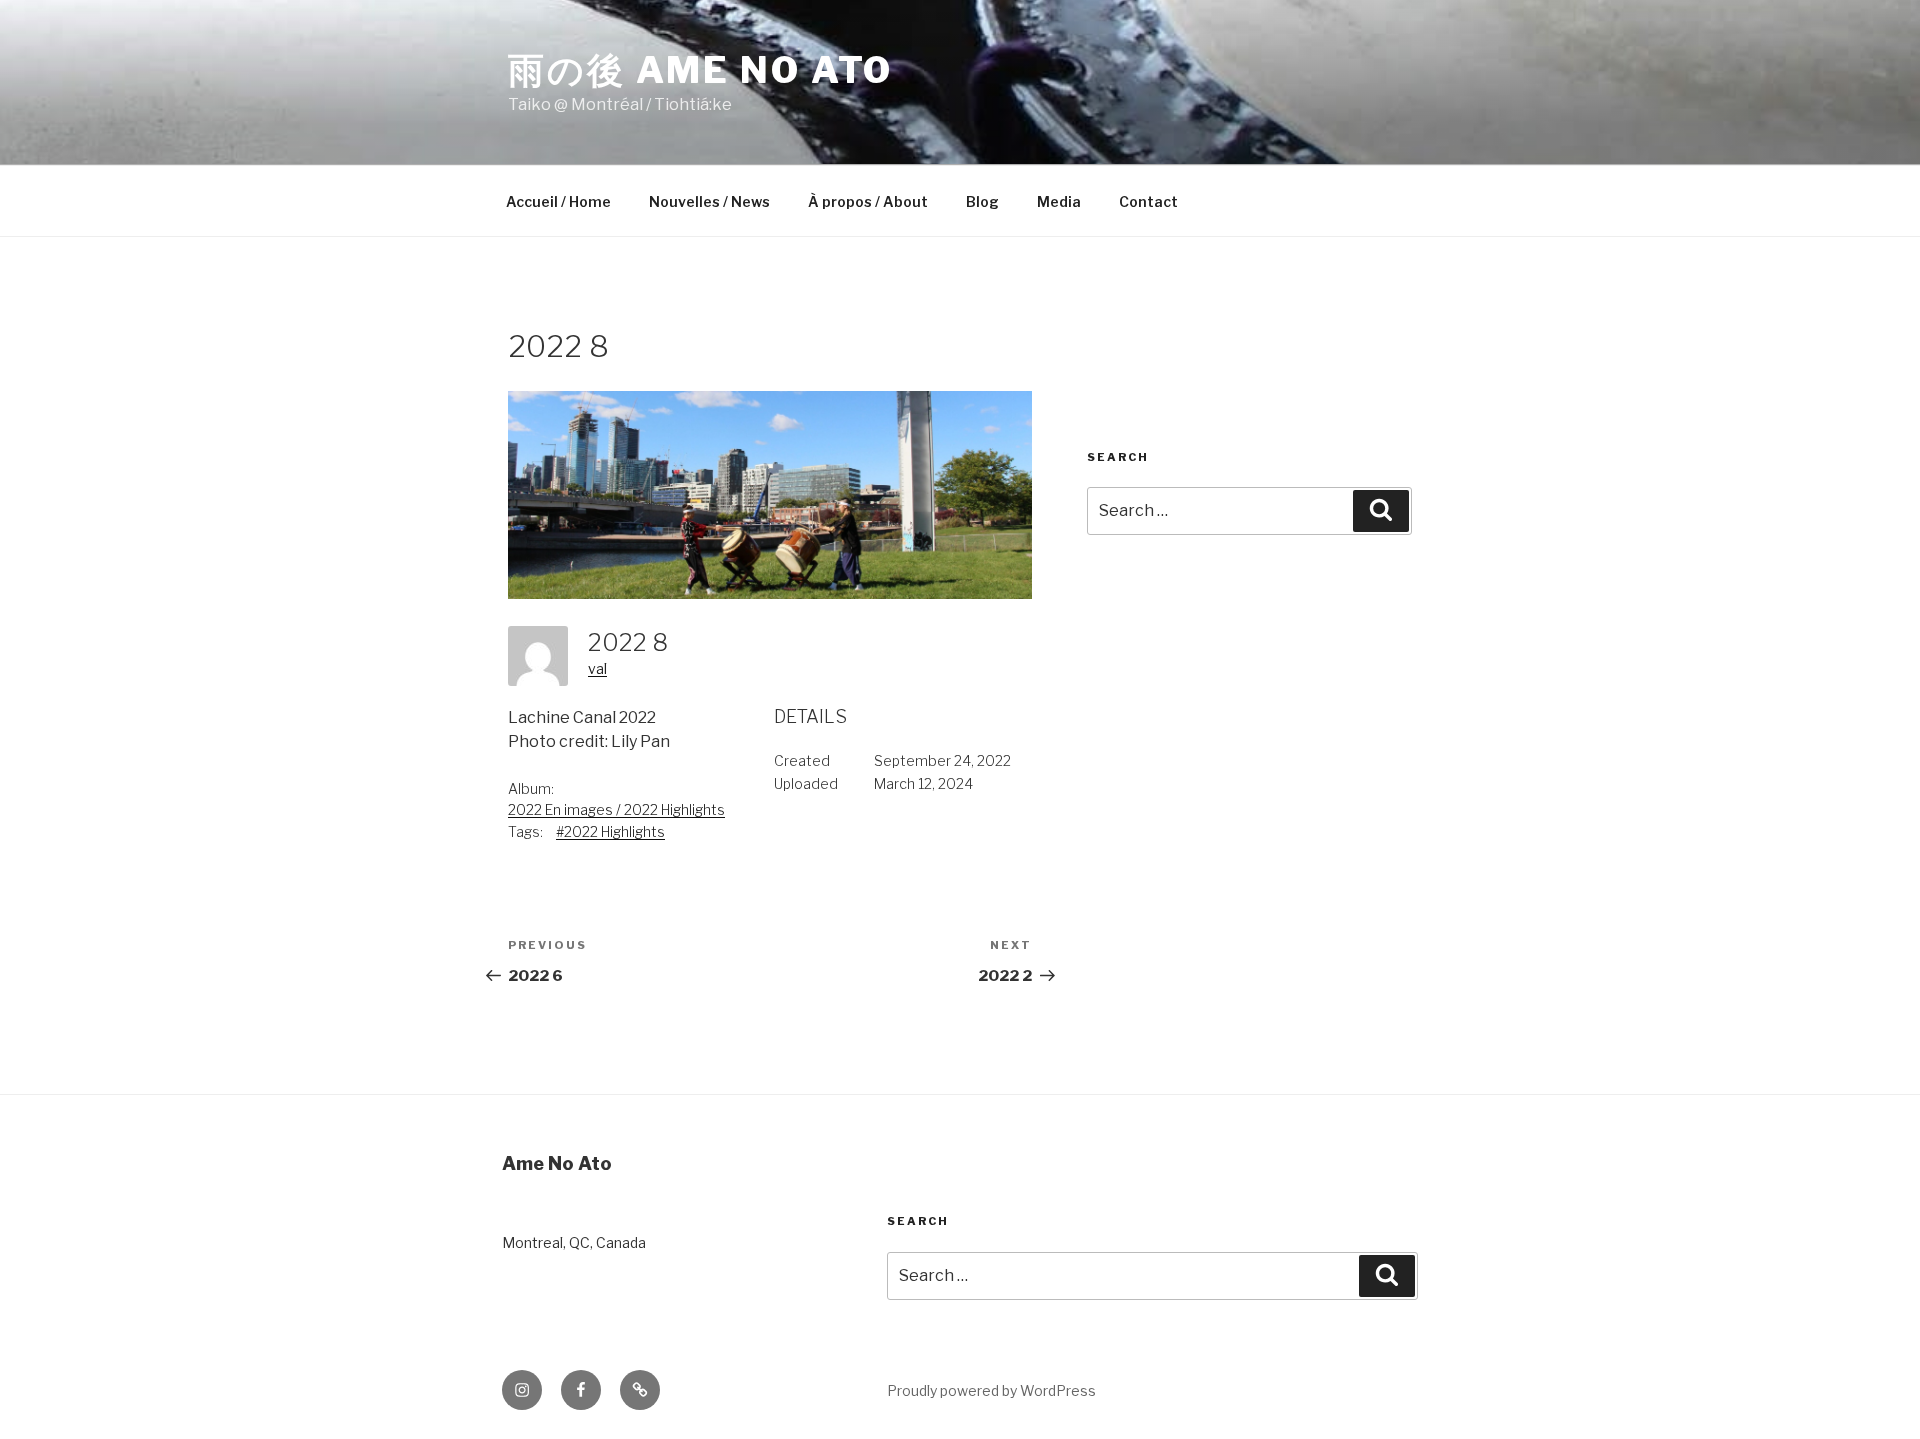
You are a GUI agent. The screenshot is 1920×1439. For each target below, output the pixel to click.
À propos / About (868, 201)
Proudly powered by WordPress (991, 1390)
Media (1059, 201)
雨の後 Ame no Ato (700, 70)
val (597, 668)
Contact (1148, 201)
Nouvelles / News (709, 201)
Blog (982, 201)
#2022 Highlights (610, 831)
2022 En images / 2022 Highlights (616, 809)
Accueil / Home (558, 201)
